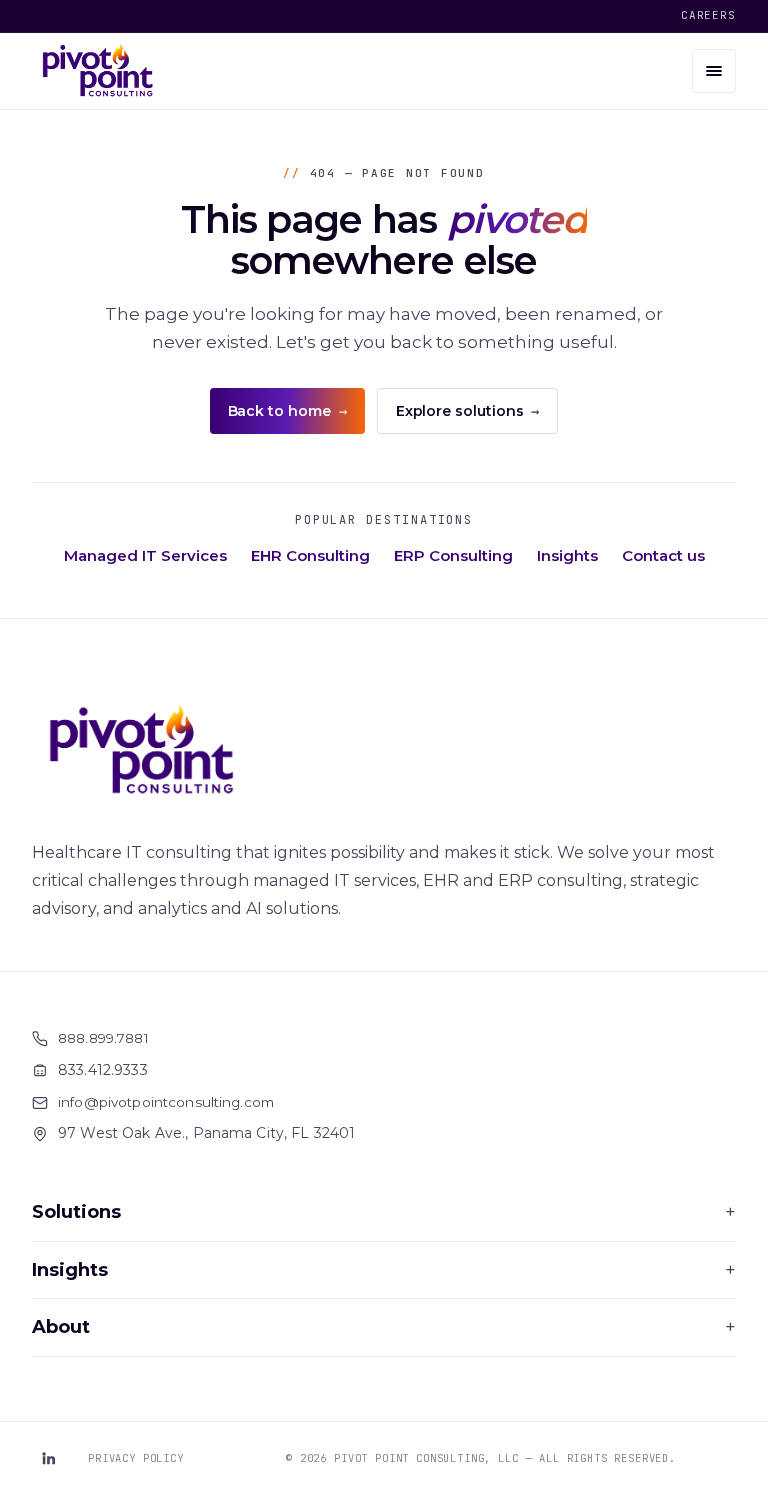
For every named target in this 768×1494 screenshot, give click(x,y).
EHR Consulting (310, 555)
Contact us (663, 555)
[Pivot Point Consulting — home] (98, 71)
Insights (567, 555)
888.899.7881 (103, 1038)
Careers (708, 15)
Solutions (384, 1212)
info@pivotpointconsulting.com (166, 1102)
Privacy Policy (136, 1458)
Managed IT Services (145, 555)
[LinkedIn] (48, 1458)
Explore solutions (468, 411)
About (384, 1327)
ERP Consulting (453, 555)
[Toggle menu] (714, 71)
